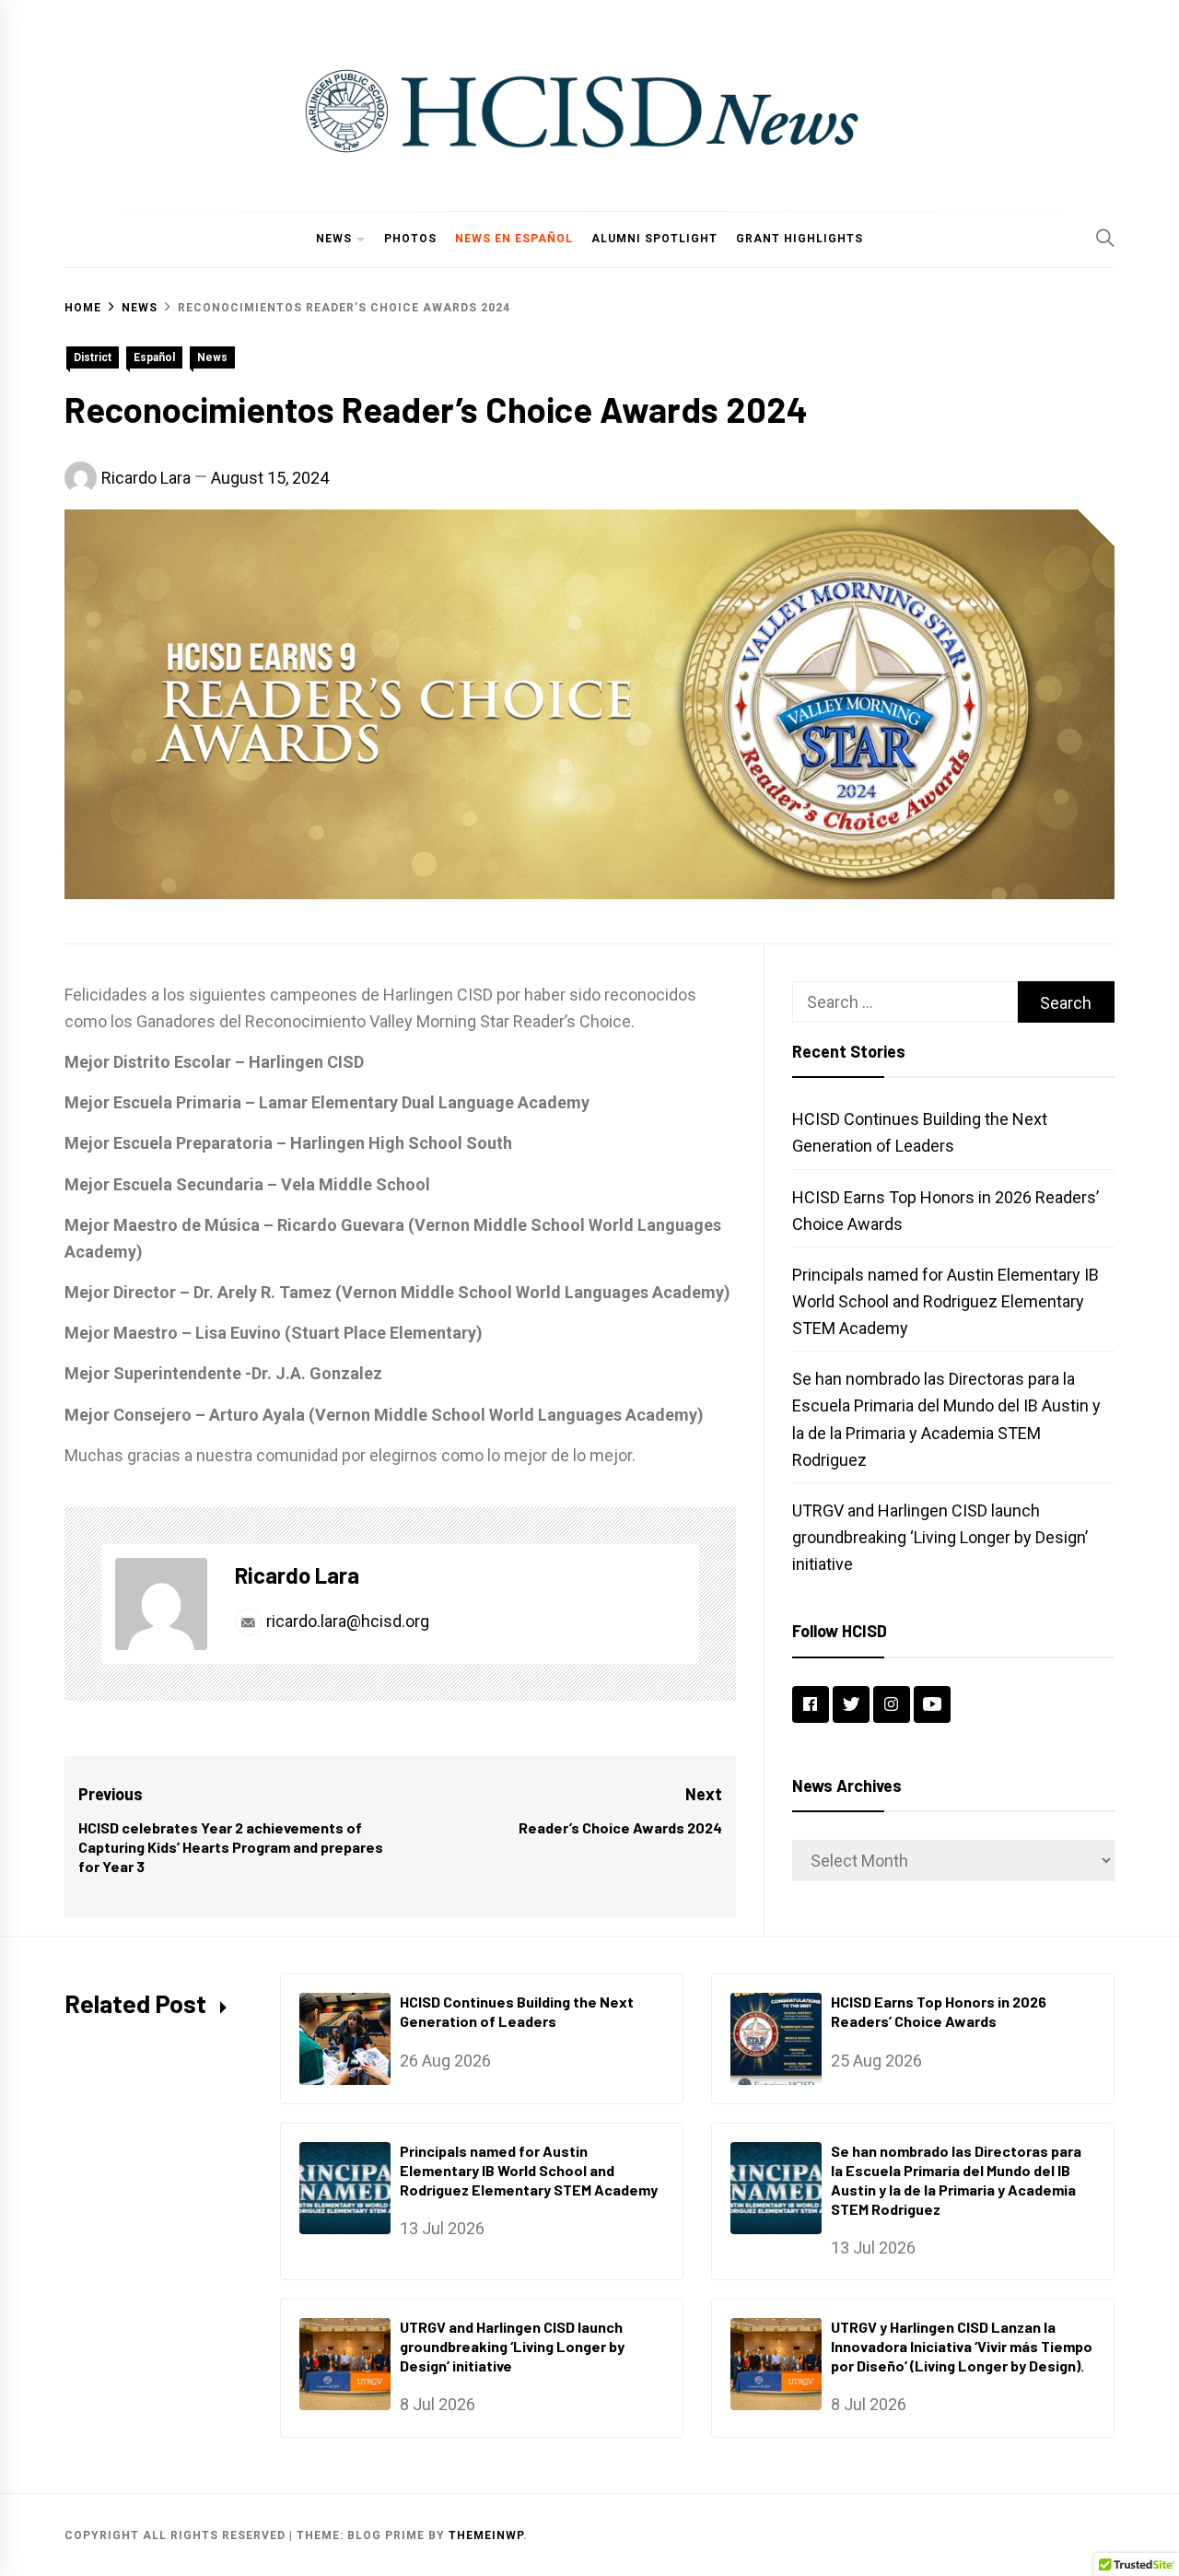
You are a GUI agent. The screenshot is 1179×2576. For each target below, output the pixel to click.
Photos (410, 239)
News (334, 239)
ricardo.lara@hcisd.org (346, 1621)
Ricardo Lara (146, 478)
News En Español (514, 239)
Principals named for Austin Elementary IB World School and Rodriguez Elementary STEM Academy (946, 1301)
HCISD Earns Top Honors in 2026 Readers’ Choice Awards (939, 2011)
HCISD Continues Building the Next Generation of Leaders (517, 2011)
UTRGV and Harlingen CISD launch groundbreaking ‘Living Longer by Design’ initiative (940, 1537)
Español (154, 357)
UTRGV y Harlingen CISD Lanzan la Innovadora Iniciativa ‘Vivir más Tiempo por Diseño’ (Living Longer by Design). (962, 2346)
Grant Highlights (800, 239)
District (93, 357)
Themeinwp (486, 2535)
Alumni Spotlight (654, 239)
